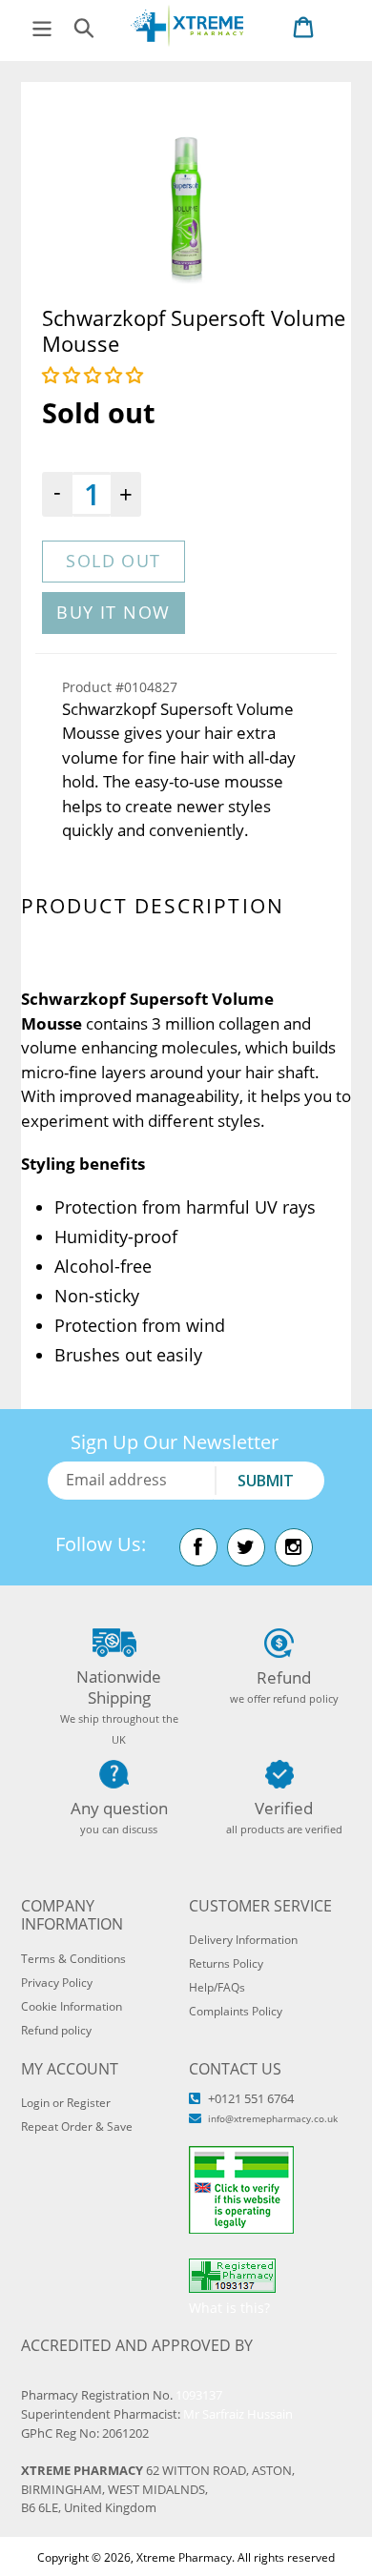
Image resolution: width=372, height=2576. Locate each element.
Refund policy (56, 2030)
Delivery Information (243, 1940)
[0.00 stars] (95, 375)
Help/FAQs (217, 1987)
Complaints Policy (236, 2011)
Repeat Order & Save (77, 2126)
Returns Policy (226, 1963)
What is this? (229, 2308)
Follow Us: (101, 1544)
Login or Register (66, 2103)
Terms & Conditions (73, 1959)
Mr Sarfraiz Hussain (238, 2414)
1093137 (199, 2395)
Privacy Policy (57, 1983)
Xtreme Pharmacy (184, 2557)
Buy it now (113, 612)
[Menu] (42, 26)
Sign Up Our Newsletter (175, 1442)
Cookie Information (72, 2006)
